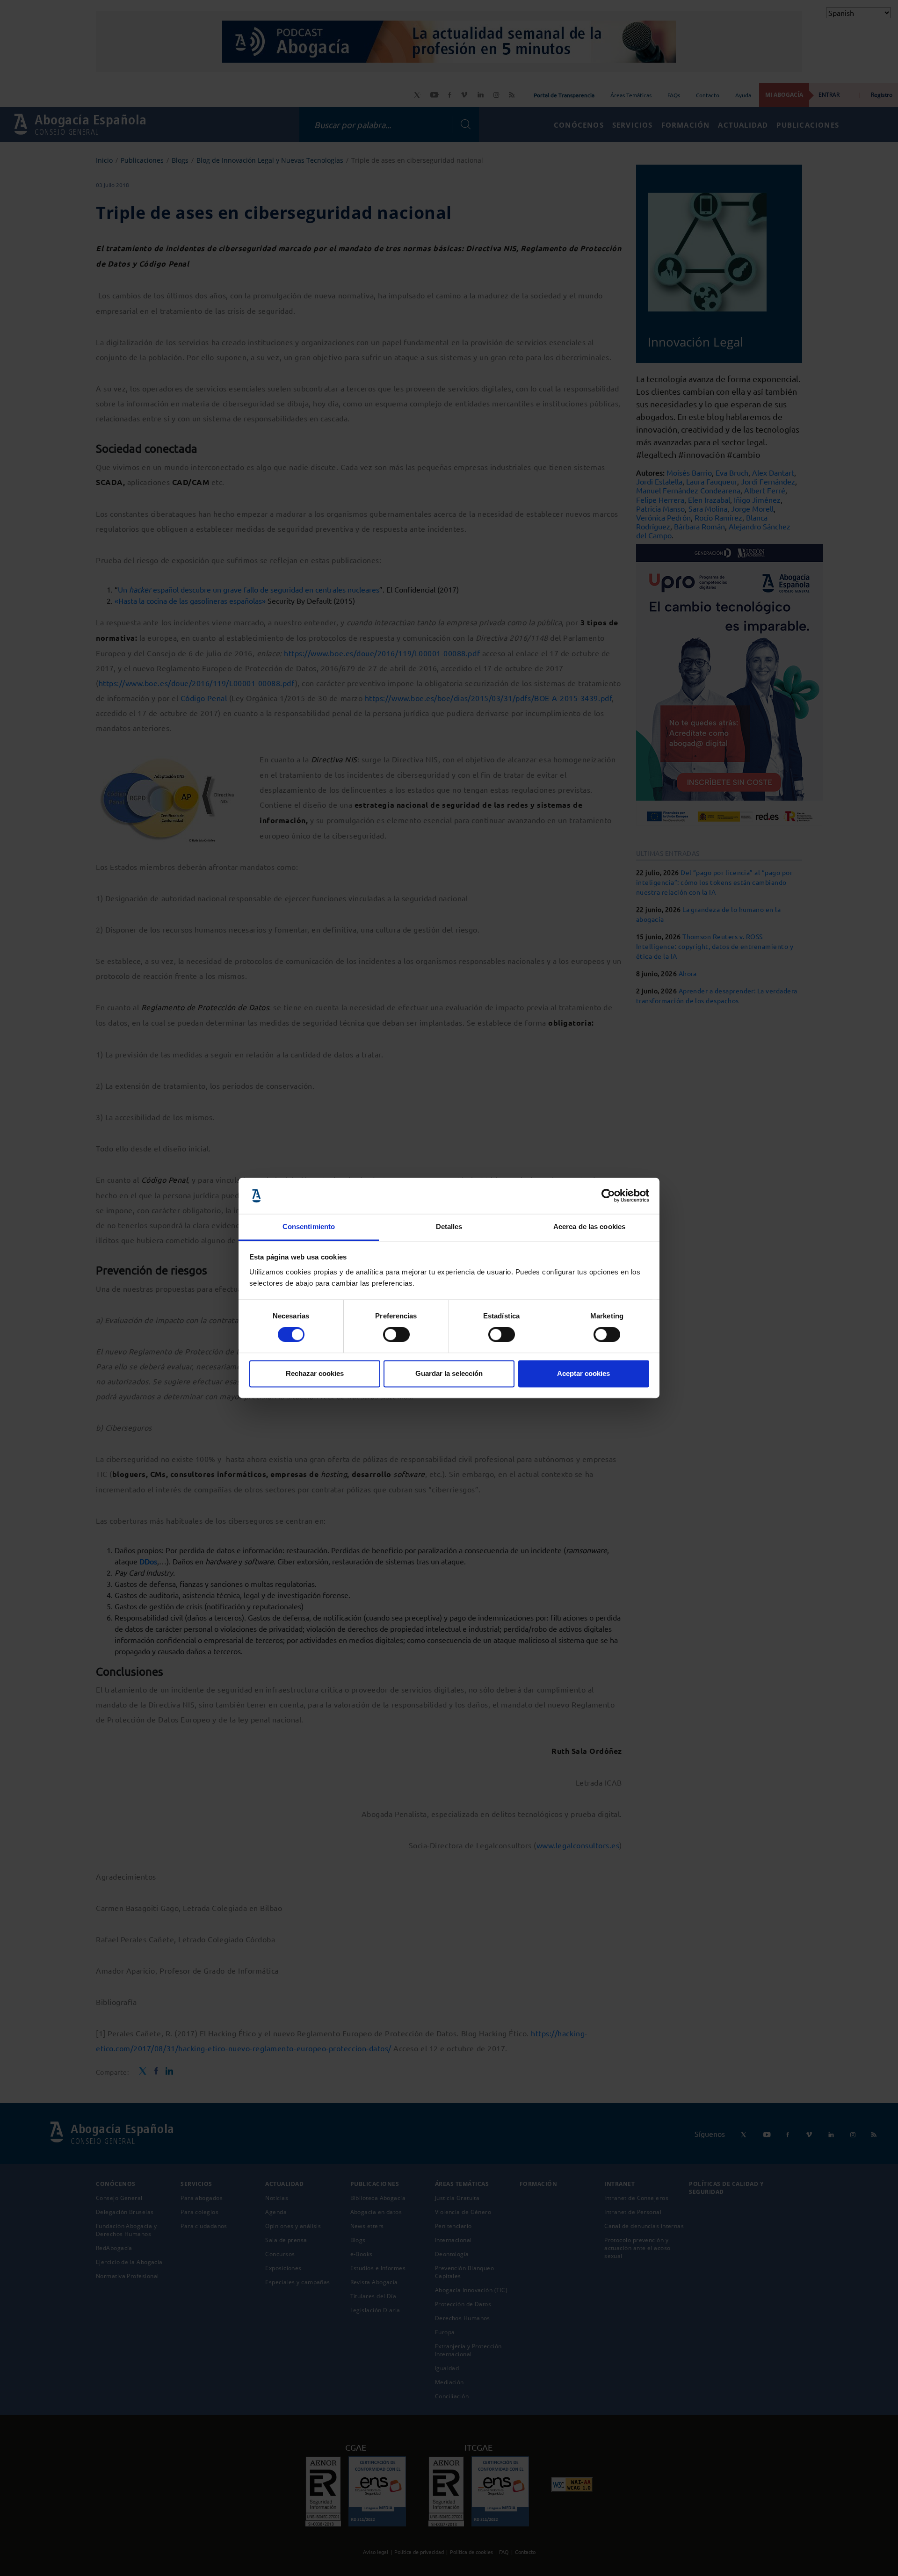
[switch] (396, 1335)
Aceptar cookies (583, 1373)
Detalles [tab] (449, 1226)
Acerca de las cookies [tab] (589, 1226)
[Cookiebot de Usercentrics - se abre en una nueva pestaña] (608, 1196)
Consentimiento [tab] (309, 1226)
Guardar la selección (449, 1373)
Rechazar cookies (315, 1373)
